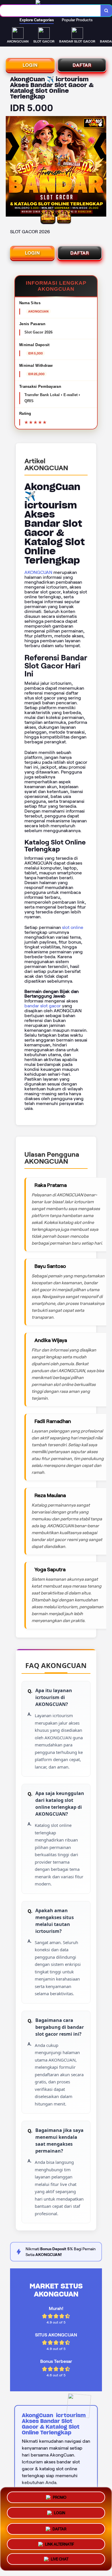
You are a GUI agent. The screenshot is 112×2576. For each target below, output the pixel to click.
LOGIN (30, 65)
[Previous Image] (10, 167)
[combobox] (50, 11)
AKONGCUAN (38, 572)
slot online (73, 927)
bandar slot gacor (43, 1006)
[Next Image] (102, 167)
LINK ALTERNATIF (60, 2542)
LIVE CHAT (60, 2558)
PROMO (60, 2496)
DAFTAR (82, 65)
